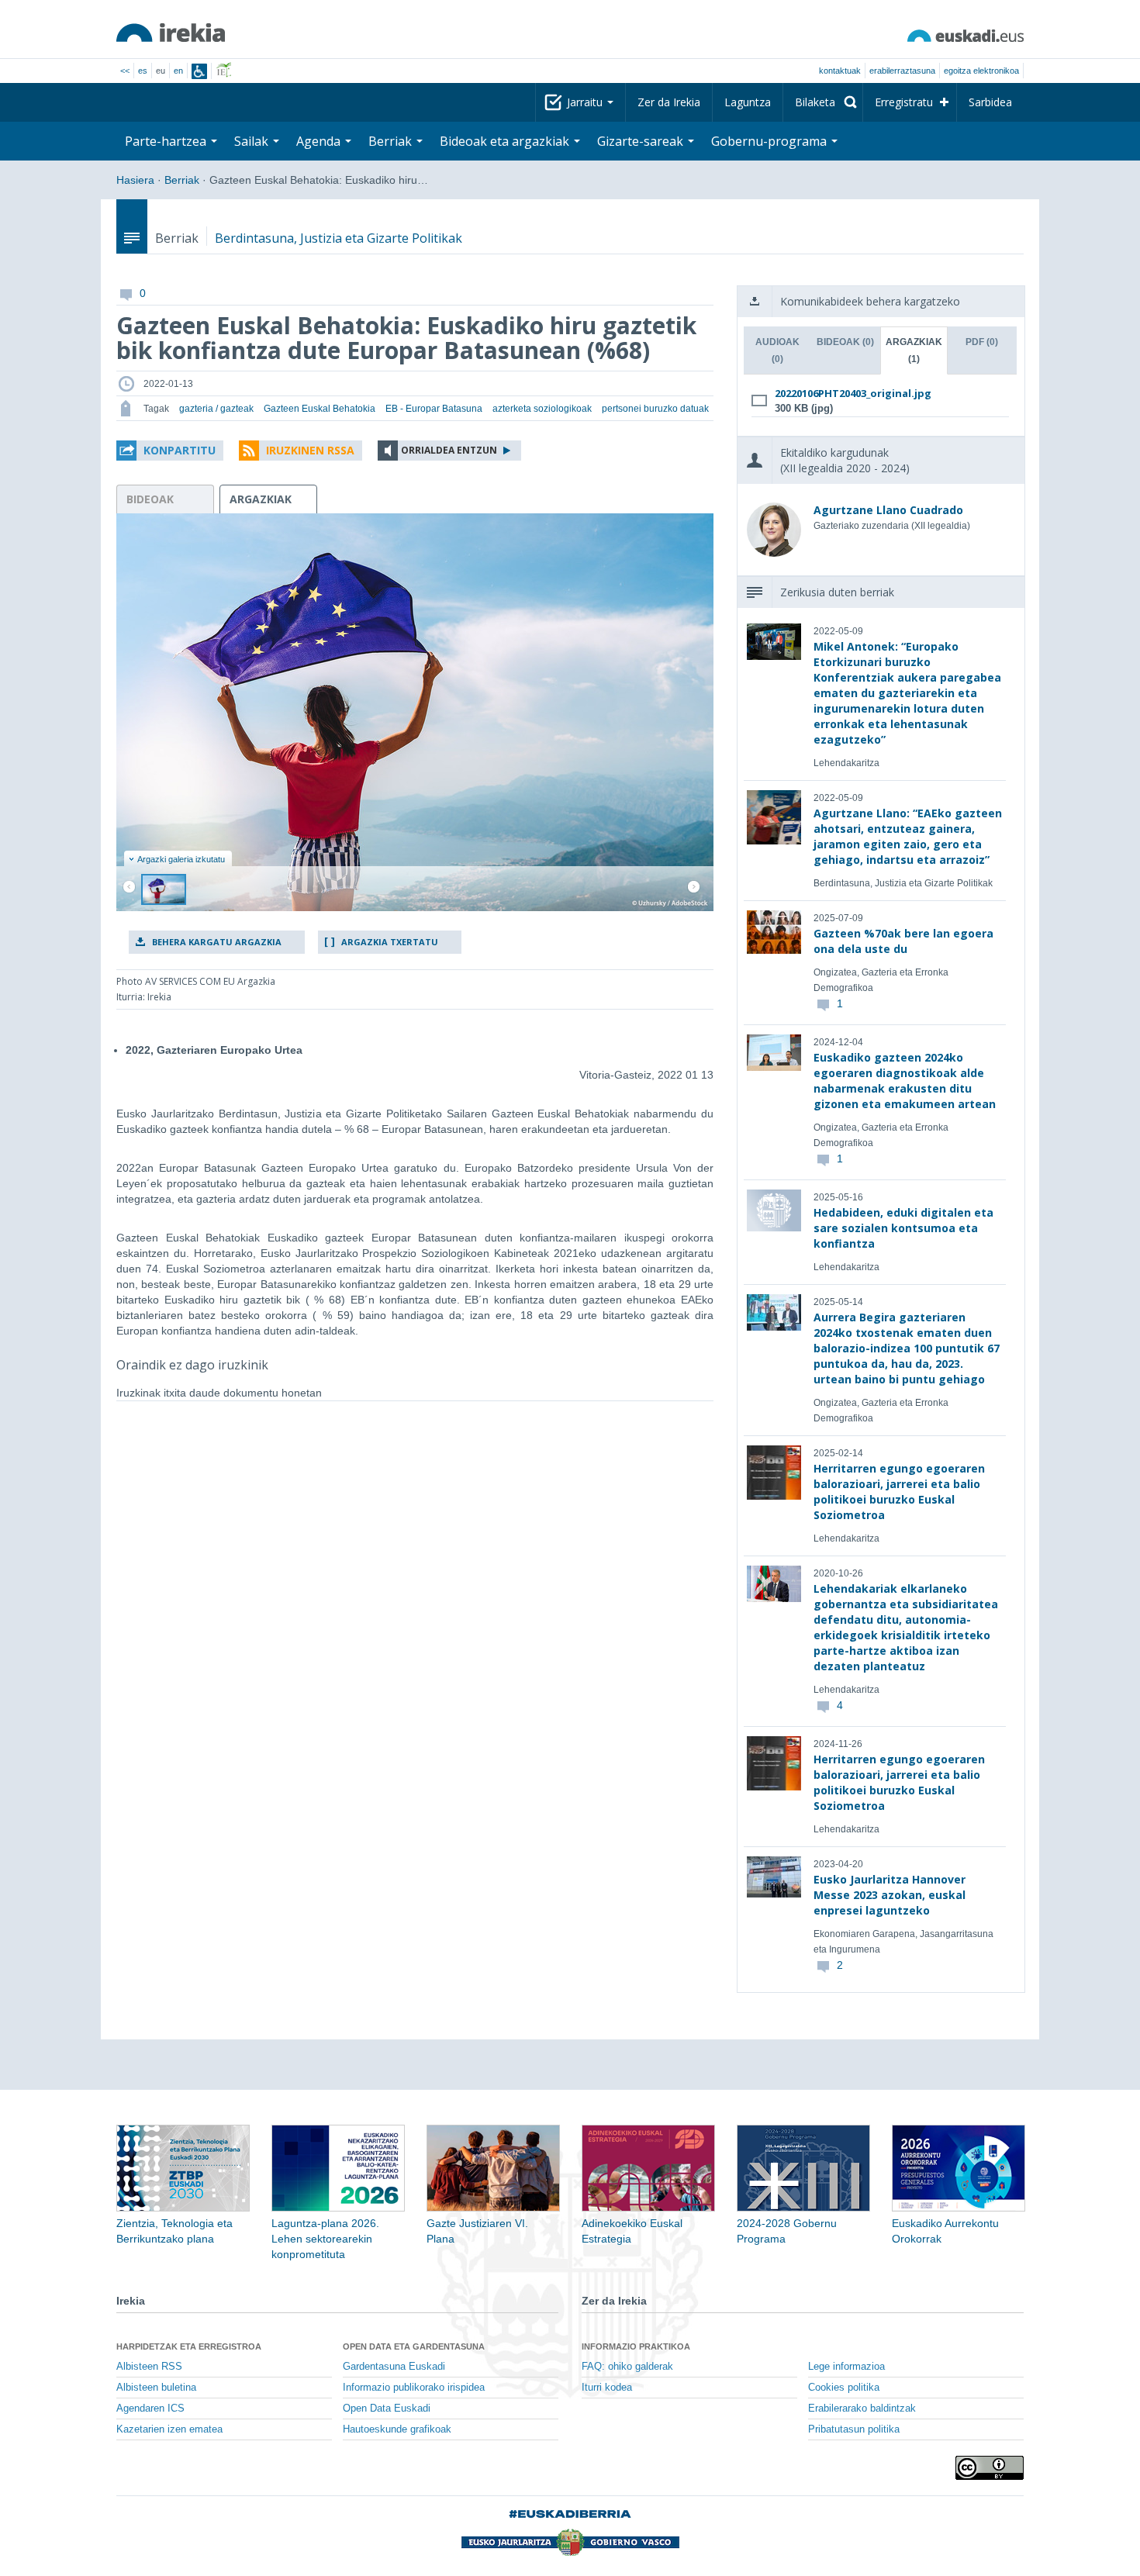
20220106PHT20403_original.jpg (853, 393)
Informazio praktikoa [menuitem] (636, 2346)
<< (125, 71)
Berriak (182, 180)
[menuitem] (823, 102)
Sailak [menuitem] (253, 141)
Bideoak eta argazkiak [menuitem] (506, 141)
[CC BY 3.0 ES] (990, 2468)
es (143, 71)
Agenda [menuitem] (320, 141)
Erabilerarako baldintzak (862, 2409)
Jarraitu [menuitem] (586, 102)
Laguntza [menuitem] (748, 102)
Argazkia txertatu (390, 942)
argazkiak (261, 499)
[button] (170, 451)
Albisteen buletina (156, 2388)
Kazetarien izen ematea (169, 2429)
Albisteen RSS (149, 2367)
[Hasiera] (171, 33)
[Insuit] (199, 71)
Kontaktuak (840, 71)
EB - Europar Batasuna (434, 409)
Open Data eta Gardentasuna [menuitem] (414, 2346)
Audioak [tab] (777, 350)
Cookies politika (844, 2388)
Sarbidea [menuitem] (990, 102)
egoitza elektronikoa (981, 71)
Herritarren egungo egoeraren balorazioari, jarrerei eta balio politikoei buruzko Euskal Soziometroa (899, 1492)
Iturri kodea (607, 2388)
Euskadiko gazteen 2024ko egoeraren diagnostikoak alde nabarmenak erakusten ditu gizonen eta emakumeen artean (905, 1081)
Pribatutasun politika (854, 2429)
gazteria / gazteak (216, 409)
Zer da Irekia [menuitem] (669, 102)
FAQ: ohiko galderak (627, 2367)
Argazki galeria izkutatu (181, 859)
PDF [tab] (982, 342)
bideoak (150, 499)
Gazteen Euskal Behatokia (320, 409)
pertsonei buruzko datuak (655, 409)
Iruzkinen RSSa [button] (310, 450)
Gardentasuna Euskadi (394, 2367)
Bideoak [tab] (845, 342)
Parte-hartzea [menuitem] (167, 141)
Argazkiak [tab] (914, 350)
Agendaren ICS (150, 2409)
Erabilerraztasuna (902, 71)
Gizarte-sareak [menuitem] (642, 141)
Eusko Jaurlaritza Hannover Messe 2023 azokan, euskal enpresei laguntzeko (890, 1895)
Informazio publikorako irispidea (414, 2388)
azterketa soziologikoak (542, 409)
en (178, 71)
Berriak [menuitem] (392, 141)
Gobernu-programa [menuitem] (770, 141)
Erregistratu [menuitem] (904, 102)
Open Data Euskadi (387, 2409)
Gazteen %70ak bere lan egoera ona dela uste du (903, 941)
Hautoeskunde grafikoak (397, 2429)
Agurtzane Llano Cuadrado (888, 510)
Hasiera (135, 180)
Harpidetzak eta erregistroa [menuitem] (189, 2346)
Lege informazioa (846, 2367)
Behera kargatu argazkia (217, 942)
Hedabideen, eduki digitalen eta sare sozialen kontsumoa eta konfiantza (903, 1228)
